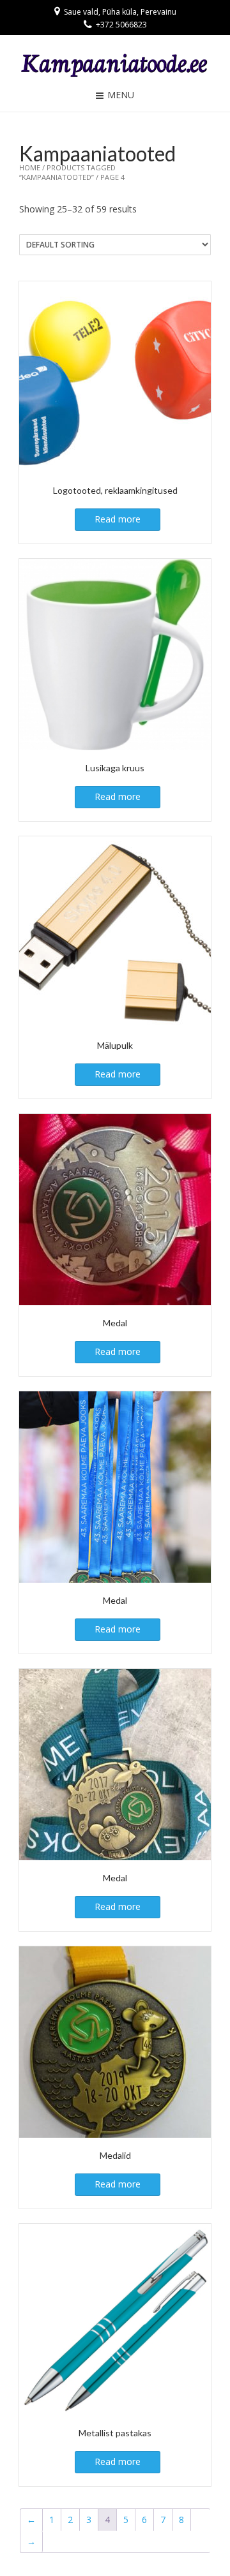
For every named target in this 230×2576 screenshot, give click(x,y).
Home (30, 167)
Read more (118, 519)
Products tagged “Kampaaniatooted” (67, 172)
